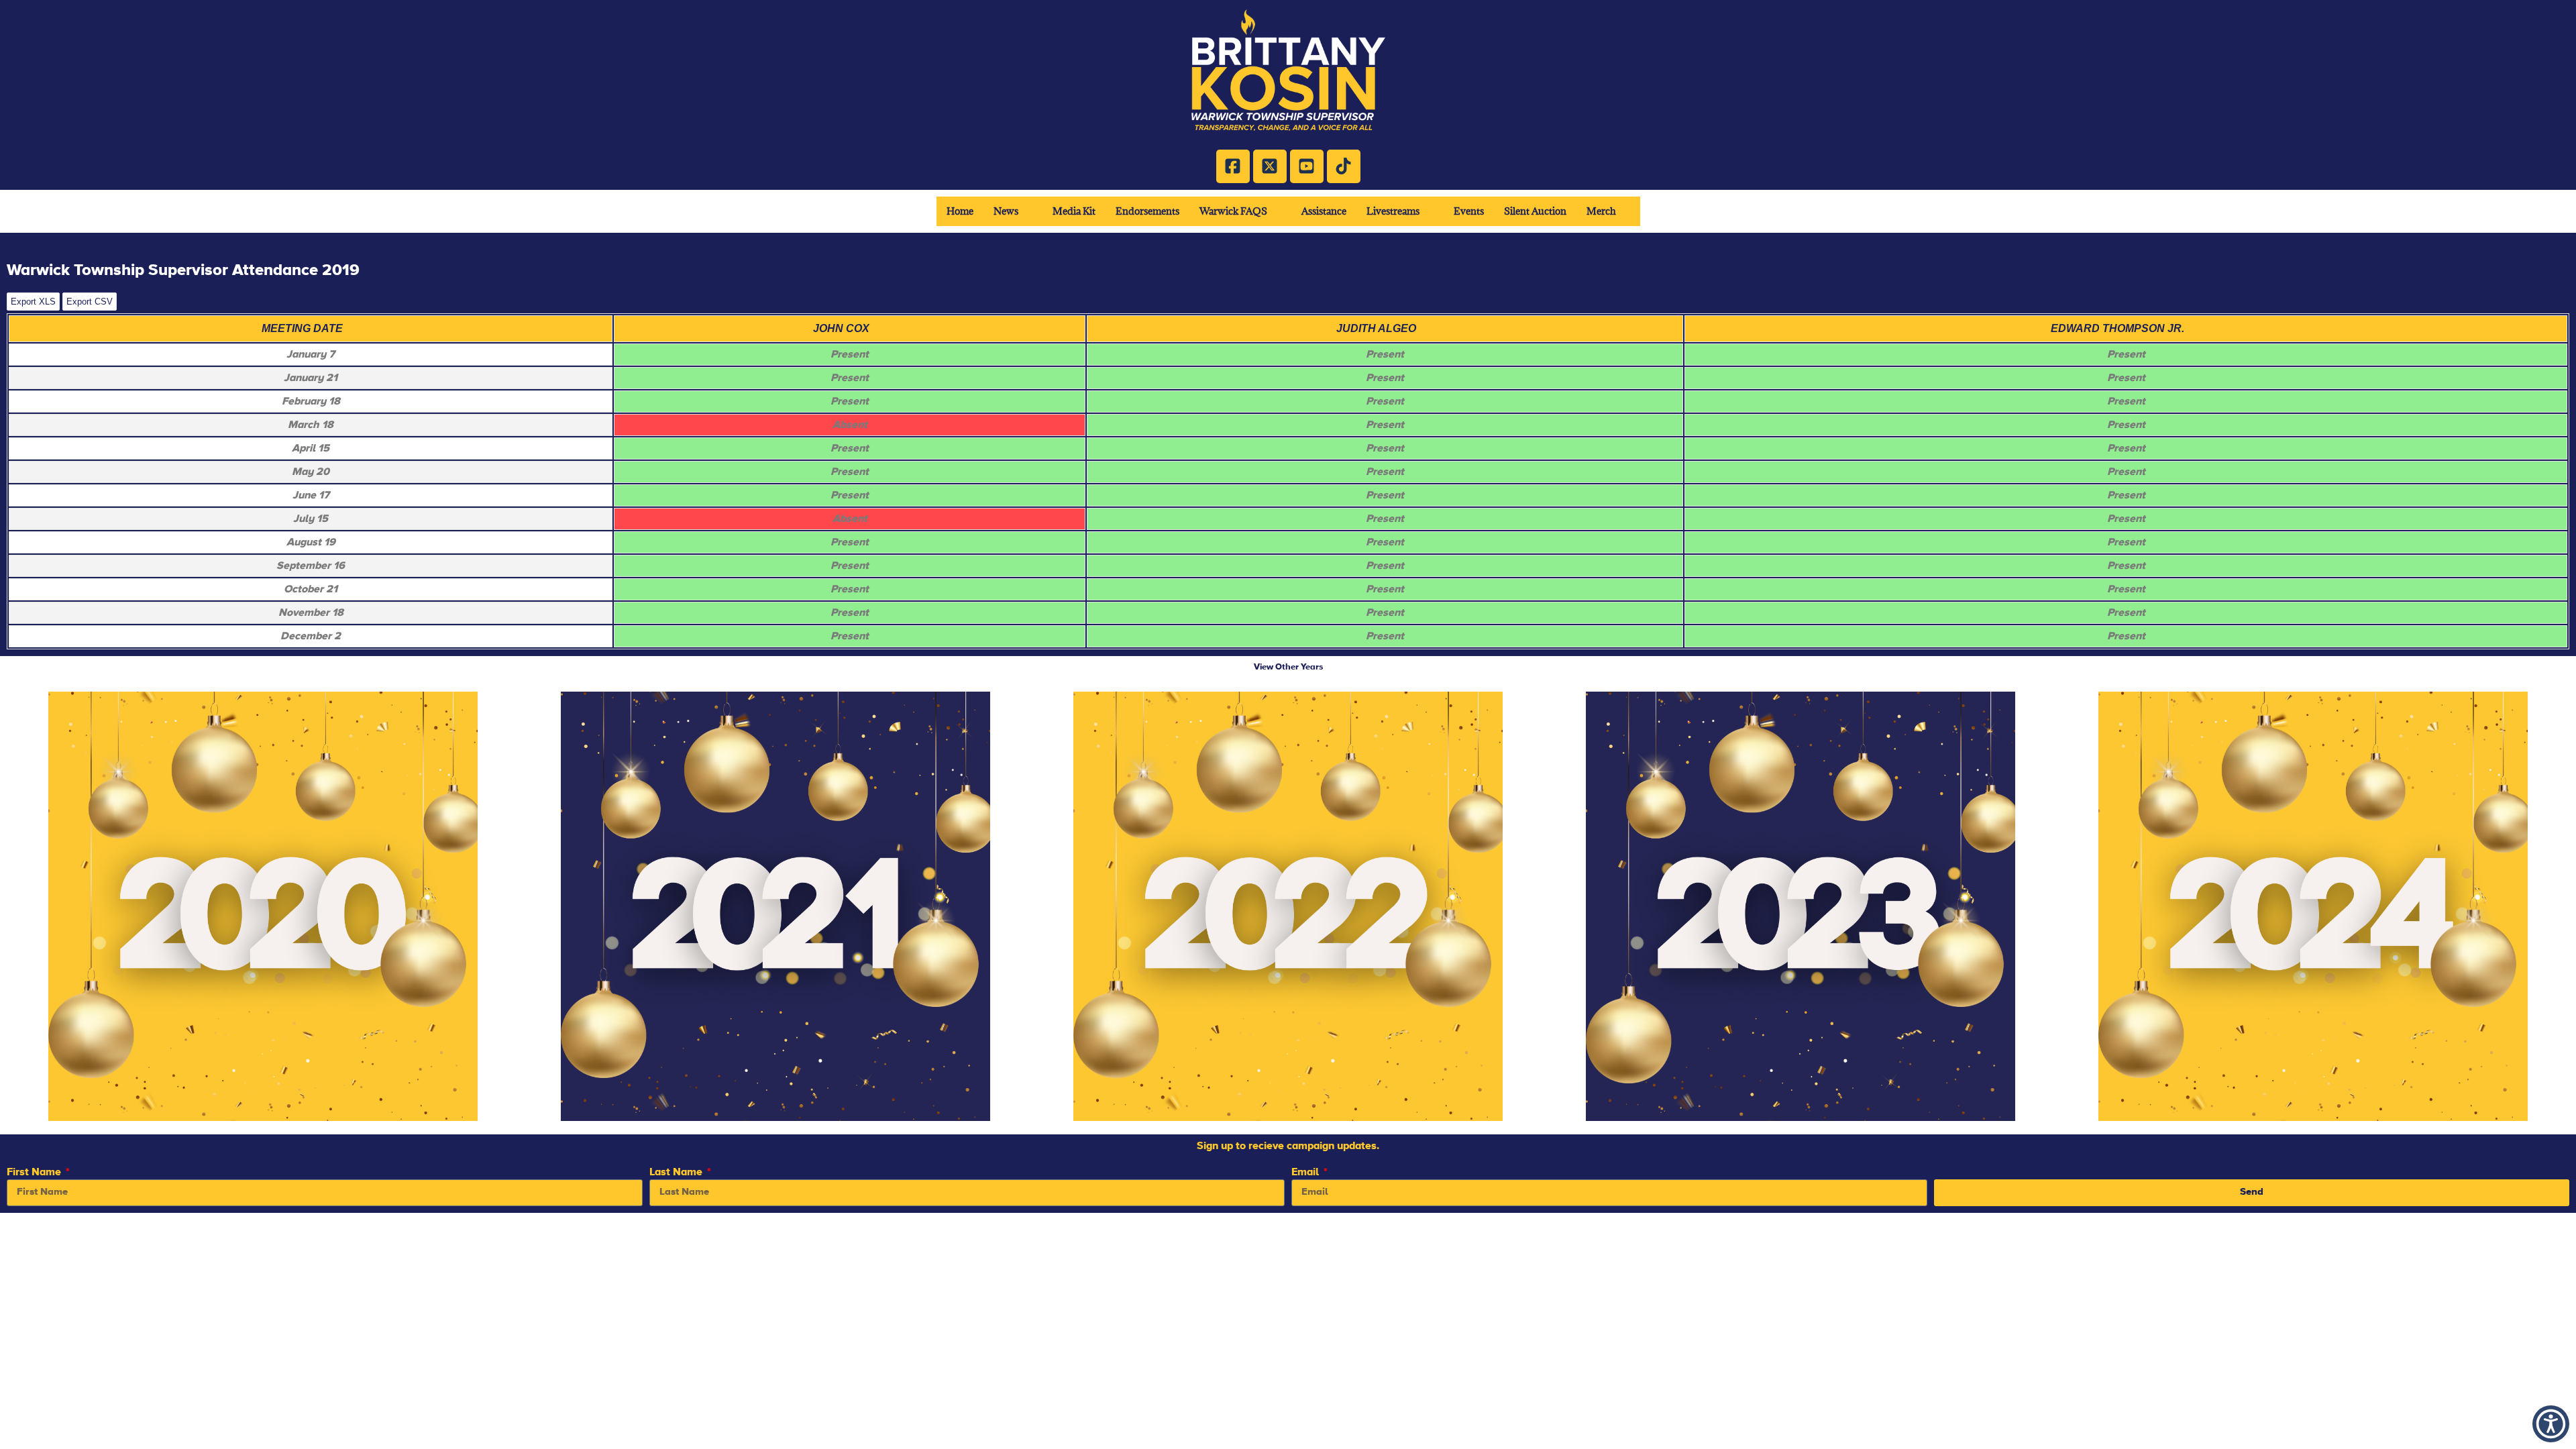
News (1006, 211)
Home (960, 211)
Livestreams (1393, 211)
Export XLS (33, 302)
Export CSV (90, 302)
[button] (1013, 211)
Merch (1601, 211)
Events (1469, 211)
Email (1306, 1172)
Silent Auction (1535, 211)
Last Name (677, 1172)
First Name (35, 1172)
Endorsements (1147, 211)
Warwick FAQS (1233, 211)
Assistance (1324, 211)
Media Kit (1074, 211)
